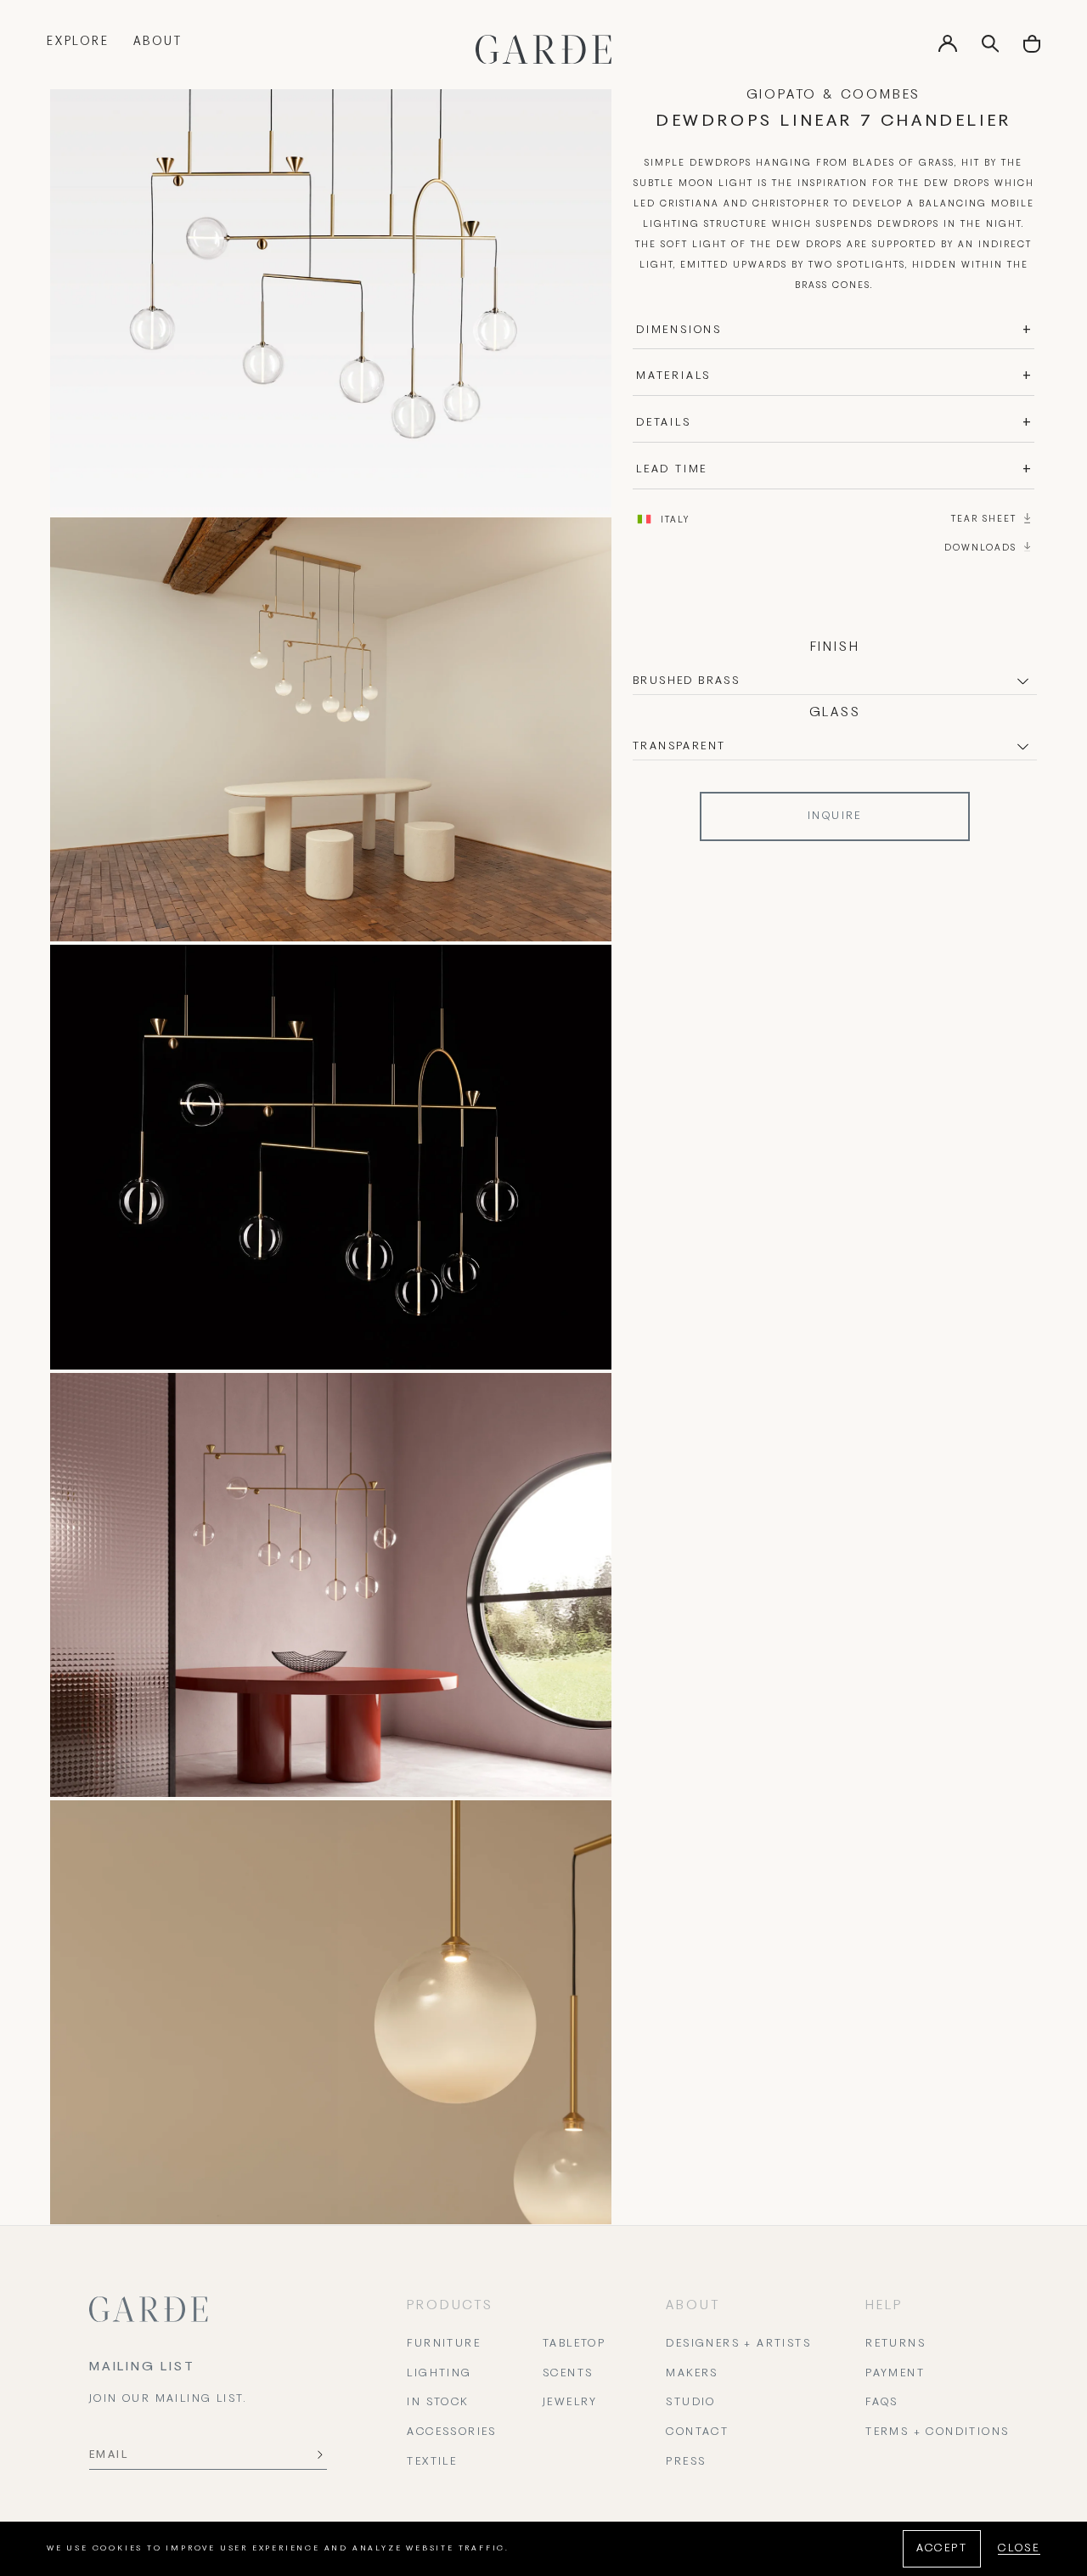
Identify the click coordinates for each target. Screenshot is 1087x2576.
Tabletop (574, 2344)
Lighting (439, 2374)
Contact (697, 2432)
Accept (942, 2549)
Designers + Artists (738, 2344)
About (158, 42)
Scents (568, 2374)
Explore (78, 42)
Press (686, 2462)
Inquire (835, 816)
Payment (895, 2374)
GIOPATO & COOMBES (834, 95)
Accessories (451, 2432)
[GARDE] (543, 49)
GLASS (835, 713)
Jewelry (570, 2403)
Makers (692, 2374)
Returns (896, 2344)
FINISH (835, 647)
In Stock (437, 2403)
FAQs (882, 2403)
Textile (432, 2462)
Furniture (444, 2344)
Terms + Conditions (937, 2432)
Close (1019, 2549)
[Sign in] (948, 49)
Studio (690, 2403)
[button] (1032, 50)
